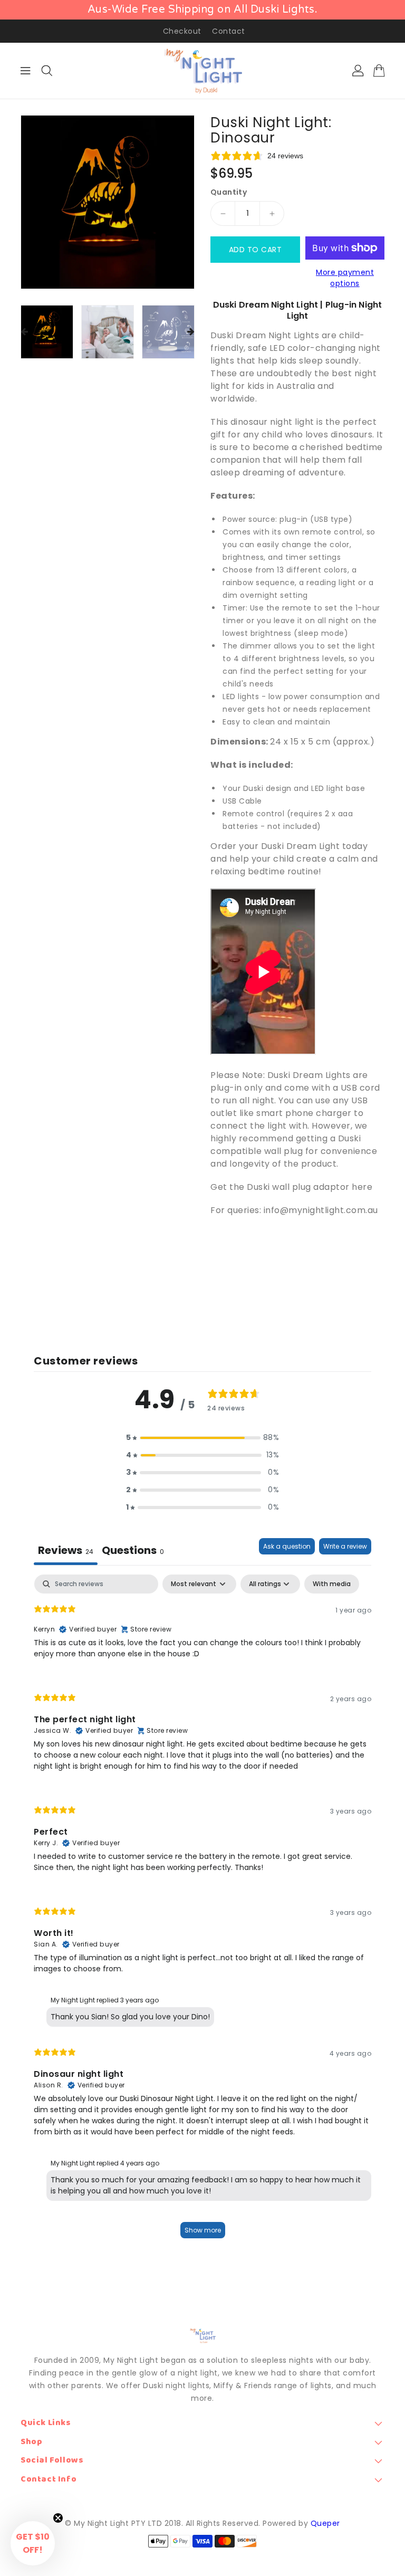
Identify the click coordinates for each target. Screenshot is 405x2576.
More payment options (345, 278)
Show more (203, 2230)
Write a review (345, 1546)
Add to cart (255, 250)
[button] (202, 1438)
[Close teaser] (58, 2518)
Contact (229, 31)
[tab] (133, 1552)
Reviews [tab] (66, 1550)
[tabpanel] (202, 1911)
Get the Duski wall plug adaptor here (291, 1187)
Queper (325, 2523)
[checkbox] (332, 1584)
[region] (202, 10)
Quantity (229, 192)
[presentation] (24, 332)
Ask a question (287, 1546)
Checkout (182, 31)
